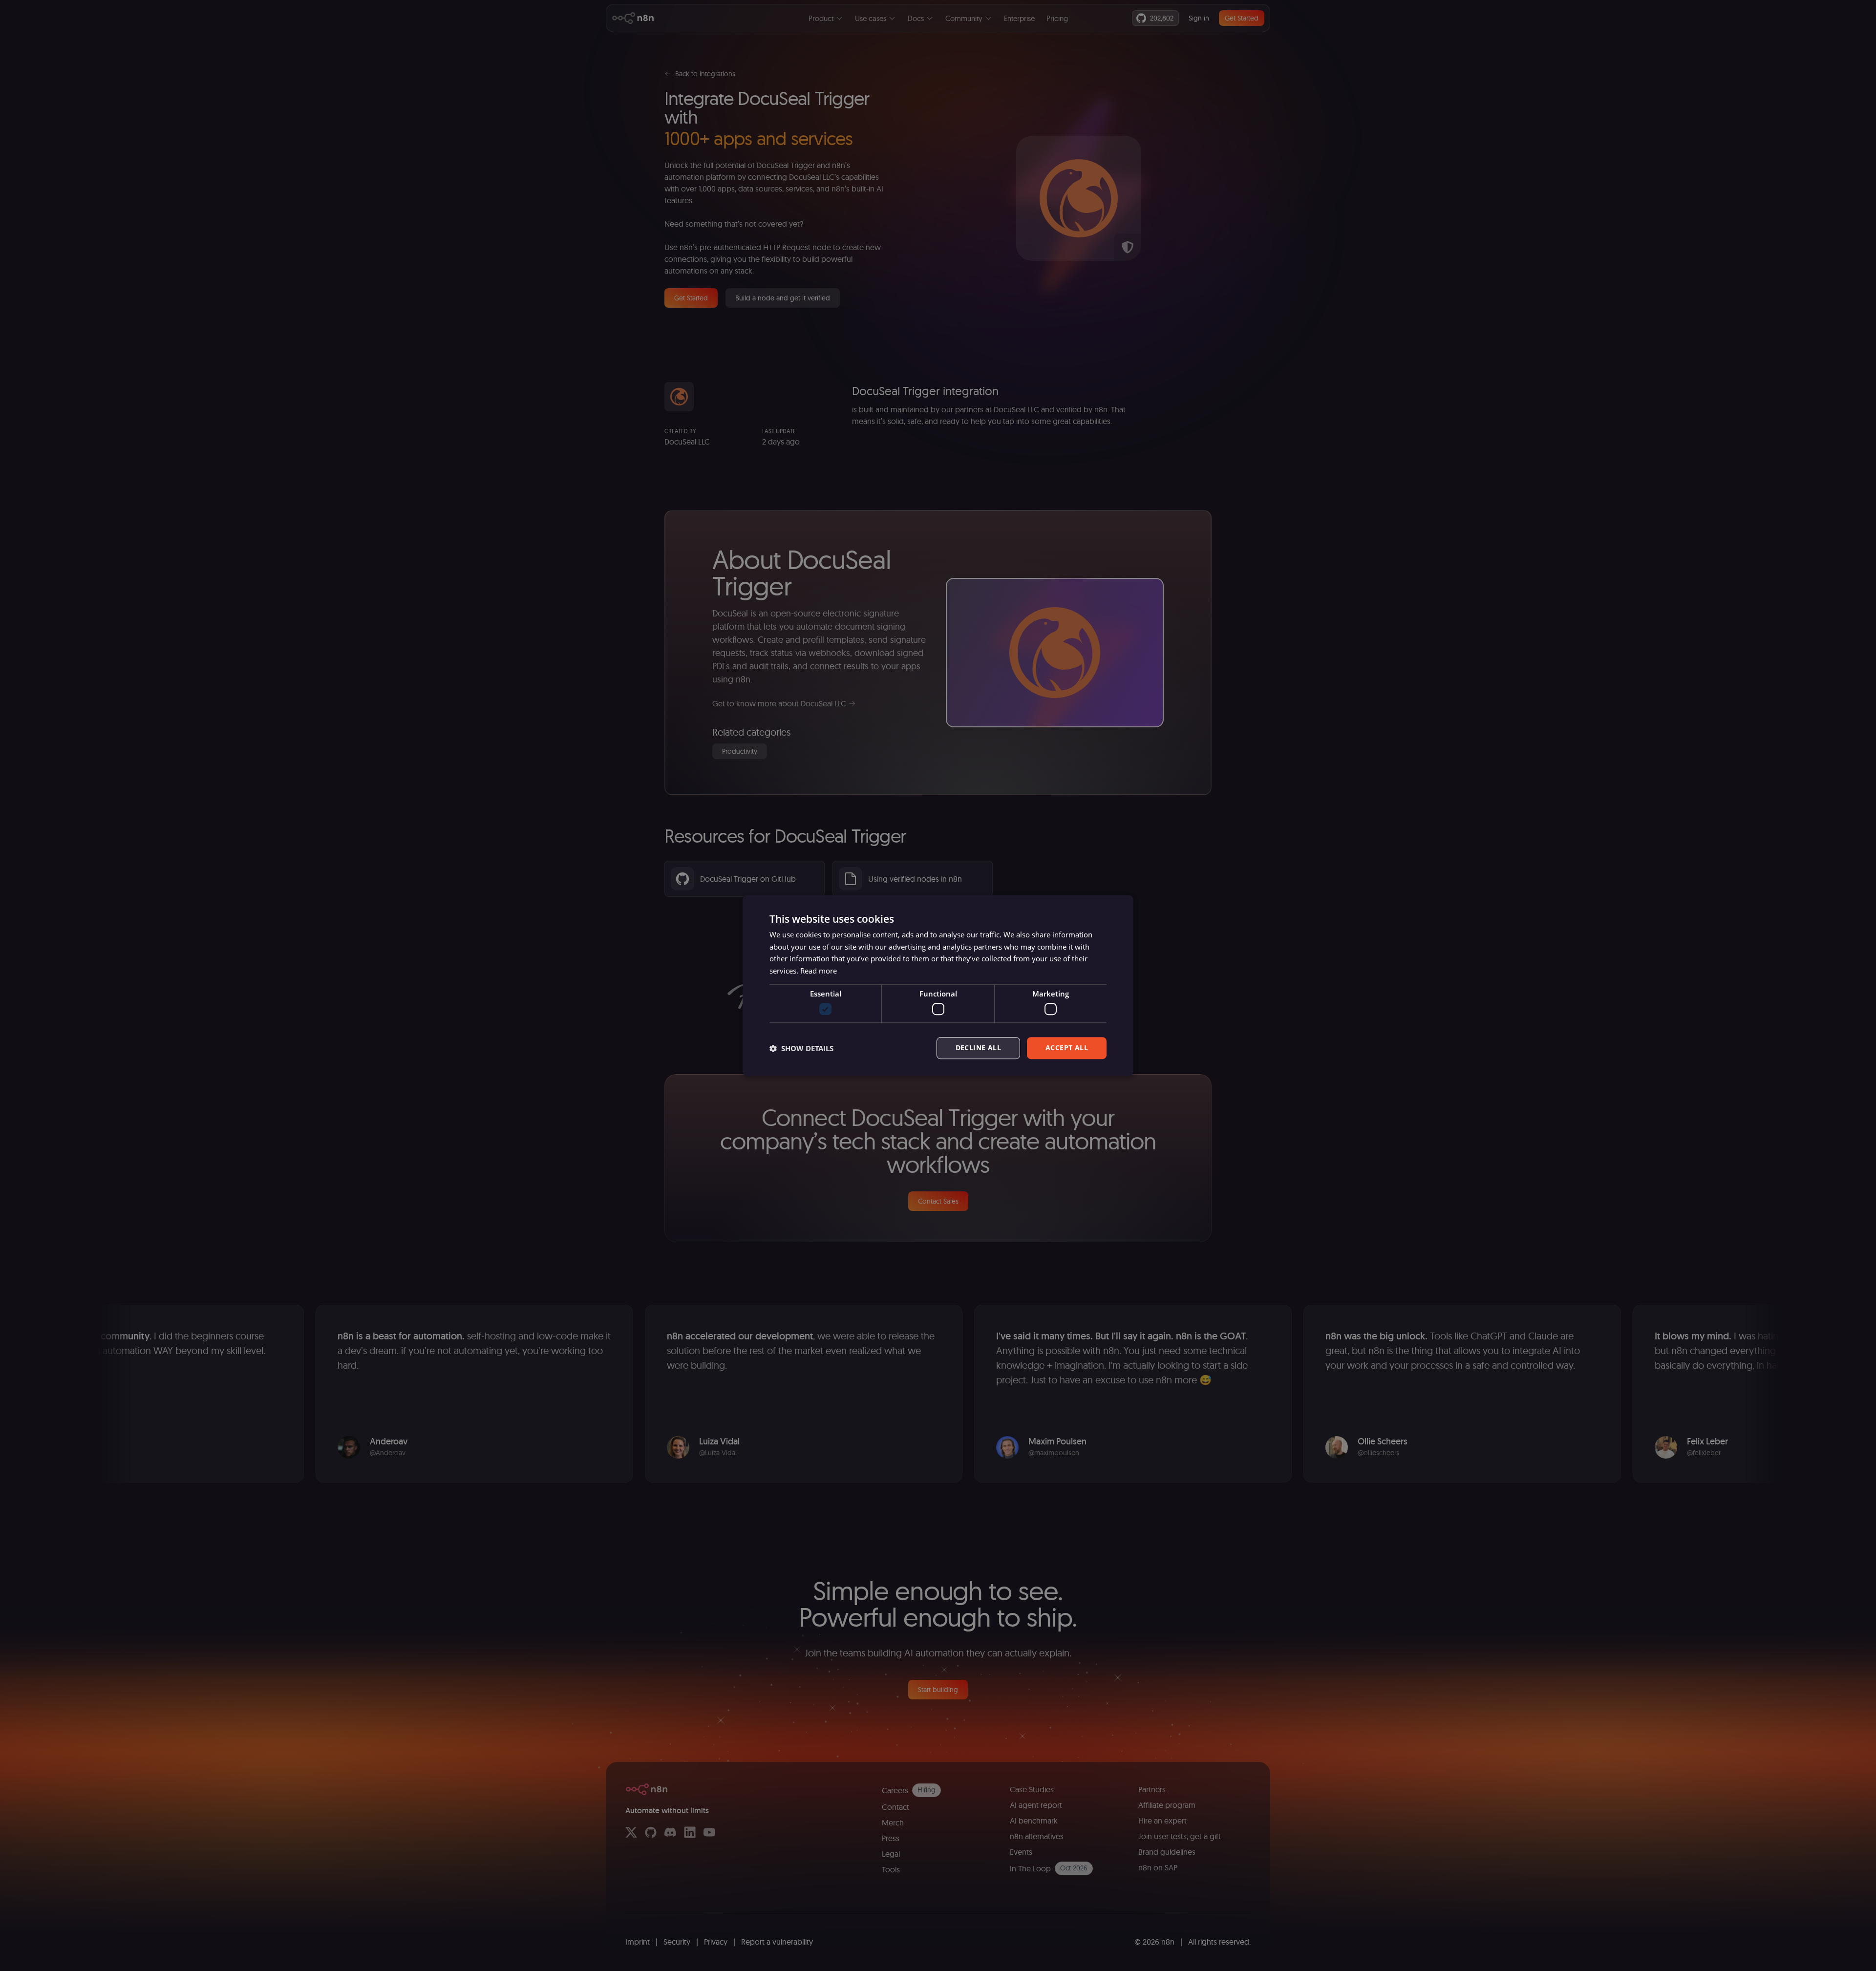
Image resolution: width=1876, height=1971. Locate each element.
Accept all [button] (1067, 1048)
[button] (801, 1048)
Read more (819, 971)
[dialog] (938, 986)
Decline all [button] (978, 1048)
